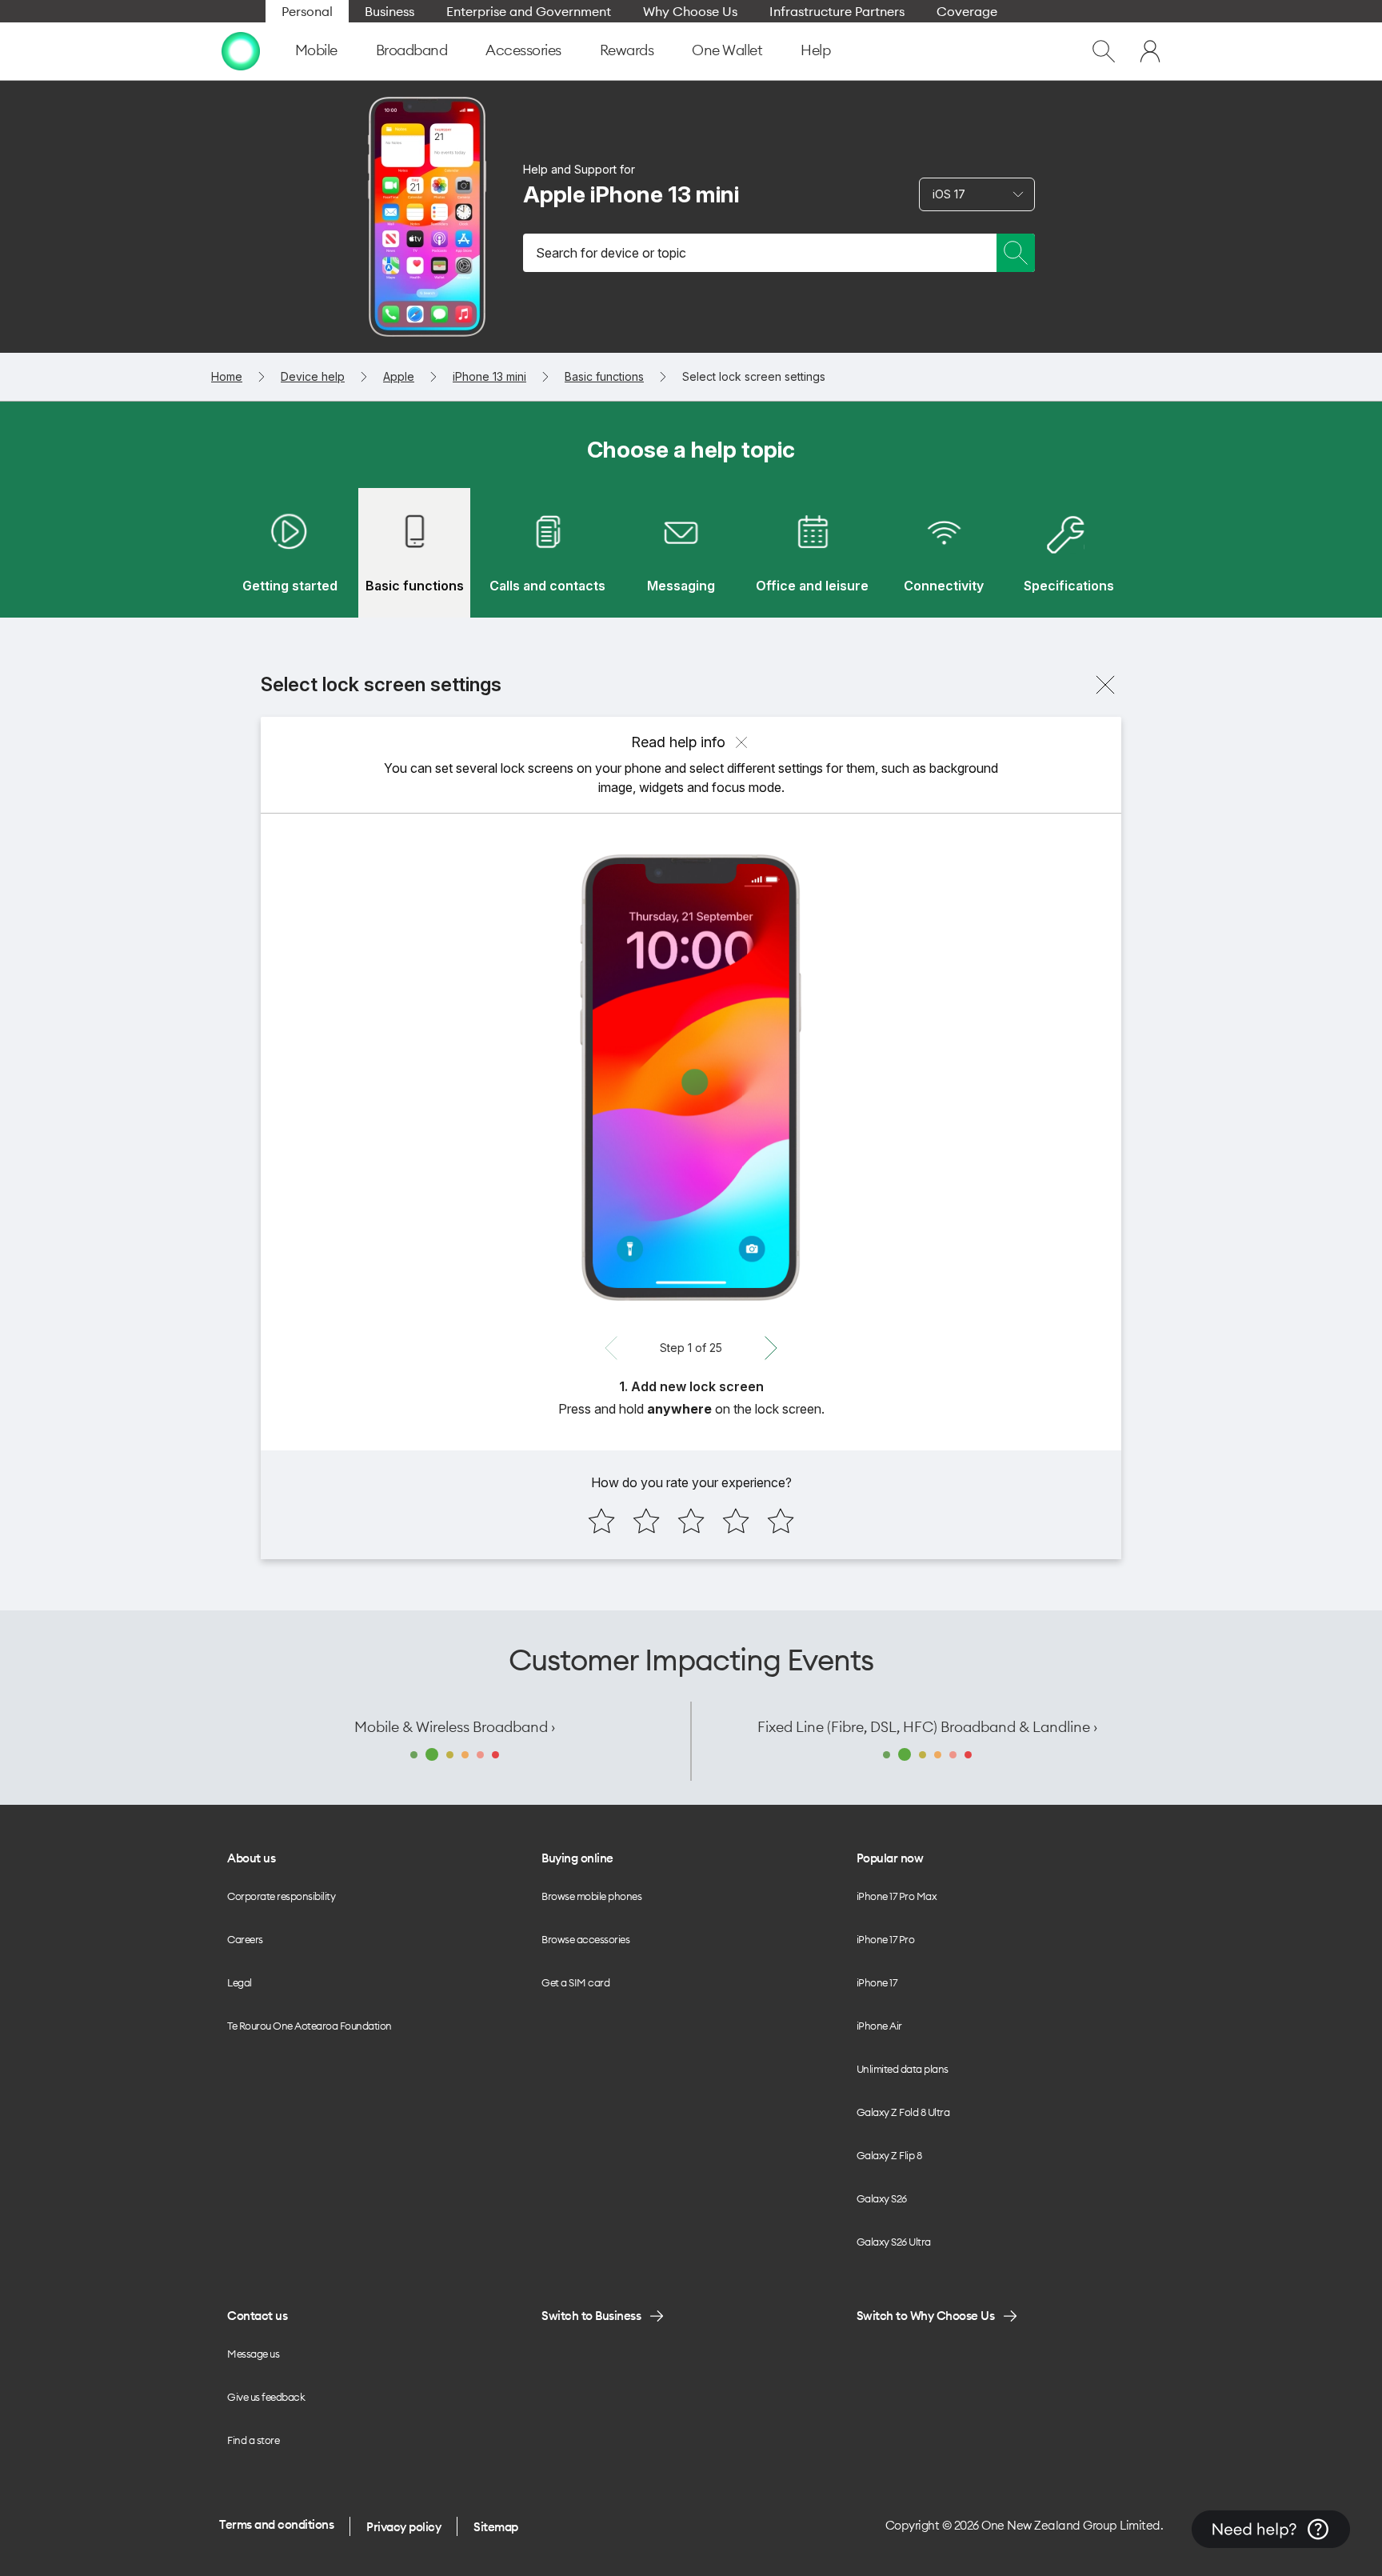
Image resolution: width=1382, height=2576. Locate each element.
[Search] (1016, 253)
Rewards (627, 50)
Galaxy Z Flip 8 (889, 2155)
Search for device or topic (611, 253)
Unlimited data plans (903, 2069)
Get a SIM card (575, 1982)
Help (815, 50)
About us (251, 1858)
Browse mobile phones (591, 1896)
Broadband (412, 50)
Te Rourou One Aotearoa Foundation (310, 2026)
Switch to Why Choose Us (926, 2316)
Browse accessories (585, 1939)
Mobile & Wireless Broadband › (455, 1727)
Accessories (523, 50)
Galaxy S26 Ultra (894, 2242)
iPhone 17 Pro (886, 1939)
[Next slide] (771, 1348)
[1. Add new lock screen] (691, 1078)
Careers (245, 1939)
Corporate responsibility (281, 1896)
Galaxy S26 (882, 2198)
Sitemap (496, 2527)
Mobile (316, 50)
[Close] (1105, 685)
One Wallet (727, 50)
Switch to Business (591, 2316)
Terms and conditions (276, 2524)
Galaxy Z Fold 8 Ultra (903, 2112)
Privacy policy (403, 2527)
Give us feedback (266, 2397)
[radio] (601, 1521)
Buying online (577, 1858)
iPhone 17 (877, 1982)
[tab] (290, 553)
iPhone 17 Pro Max (897, 1896)
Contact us (257, 2316)
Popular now (890, 1858)
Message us (253, 2354)
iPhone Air (879, 2026)
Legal (240, 1982)
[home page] (241, 51)
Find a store (253, 2440)
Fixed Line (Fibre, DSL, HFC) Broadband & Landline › (927, 1727)
